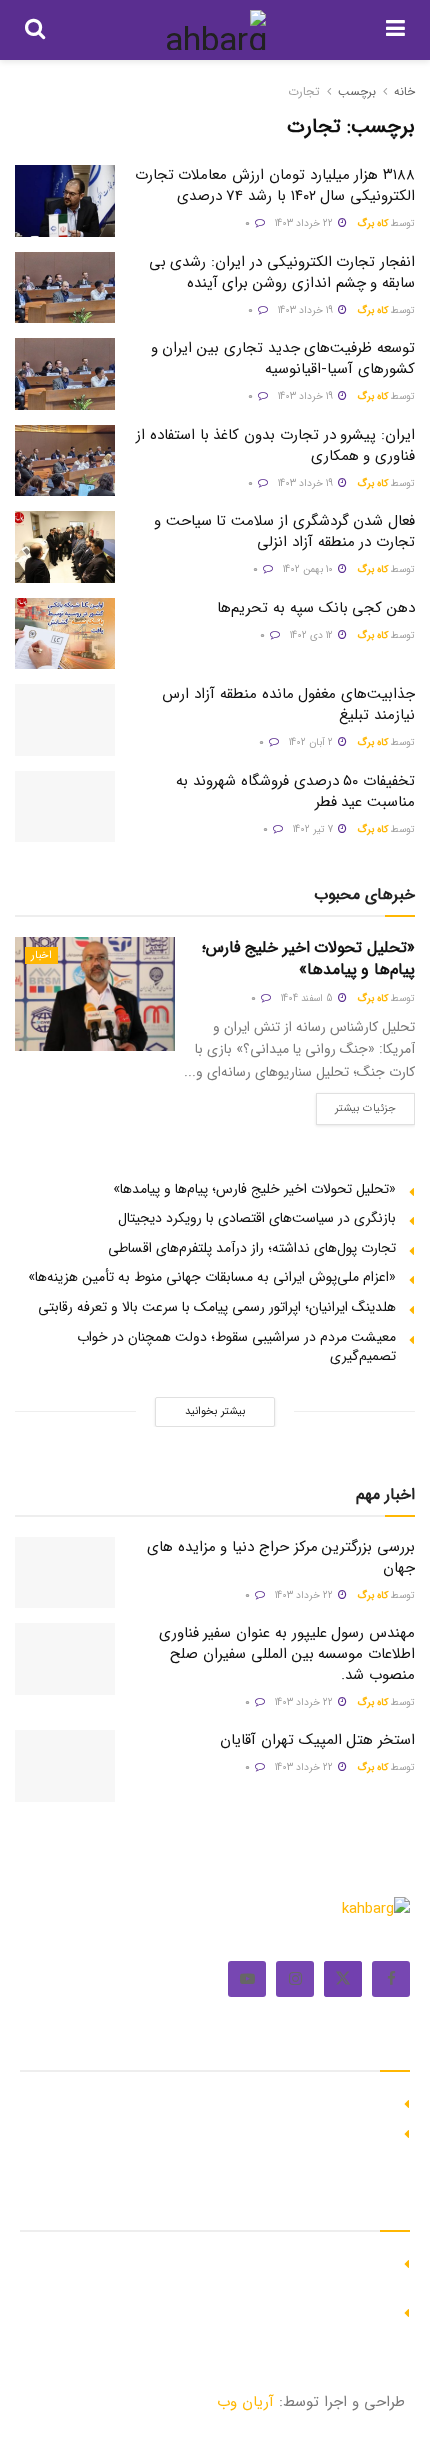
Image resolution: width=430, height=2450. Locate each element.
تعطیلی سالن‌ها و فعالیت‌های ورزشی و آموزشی (259, 2310)
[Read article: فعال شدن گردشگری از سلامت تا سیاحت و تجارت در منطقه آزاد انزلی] (65, 547)
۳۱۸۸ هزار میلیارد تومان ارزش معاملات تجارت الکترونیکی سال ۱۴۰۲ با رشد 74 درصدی (275, 185)
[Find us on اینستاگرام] (295, 1979)
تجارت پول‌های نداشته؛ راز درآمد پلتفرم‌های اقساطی (252, 1248)
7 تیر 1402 (314, 829)
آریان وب (245, 2402)
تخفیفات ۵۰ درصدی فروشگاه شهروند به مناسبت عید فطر (295, 791)
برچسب (357, 91)
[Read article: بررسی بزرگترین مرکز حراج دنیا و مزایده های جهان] (65, 1573)
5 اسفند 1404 (308, 998)
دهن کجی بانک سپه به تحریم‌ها (316, 608)
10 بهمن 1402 (309, 569)
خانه (404, 91)
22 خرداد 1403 (305, 223)
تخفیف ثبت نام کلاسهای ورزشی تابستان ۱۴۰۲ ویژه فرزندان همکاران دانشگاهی (228, 2271)
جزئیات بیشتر (356, 1105)
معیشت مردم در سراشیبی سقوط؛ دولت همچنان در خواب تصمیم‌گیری (236, 1347)
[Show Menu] (395, 30)
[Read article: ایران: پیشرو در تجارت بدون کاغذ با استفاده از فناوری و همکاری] (65, 461)
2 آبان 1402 (312, 742)
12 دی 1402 (313, 635)
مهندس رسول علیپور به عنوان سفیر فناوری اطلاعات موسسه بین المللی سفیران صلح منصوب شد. (287, 1654)
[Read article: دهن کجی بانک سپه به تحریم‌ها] (65, 634)
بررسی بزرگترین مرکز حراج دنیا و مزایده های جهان (281, 1557)
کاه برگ (372, 223)
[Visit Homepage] (215, 30)
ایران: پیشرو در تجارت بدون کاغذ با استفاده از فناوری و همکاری (275, 445)
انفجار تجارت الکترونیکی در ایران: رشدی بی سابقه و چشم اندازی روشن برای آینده (282, 272)
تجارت (304, 91)
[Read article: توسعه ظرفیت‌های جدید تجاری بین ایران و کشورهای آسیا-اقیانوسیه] (65, 374)
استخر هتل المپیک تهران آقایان (317, 1740)
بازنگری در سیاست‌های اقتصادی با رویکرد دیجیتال (257, 1218)
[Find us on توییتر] (343, 1979)
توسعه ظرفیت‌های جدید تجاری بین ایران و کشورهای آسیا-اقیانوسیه (283, 358)
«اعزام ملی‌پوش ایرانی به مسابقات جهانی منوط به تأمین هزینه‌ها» (212, 1277)
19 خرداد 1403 (307, 310)
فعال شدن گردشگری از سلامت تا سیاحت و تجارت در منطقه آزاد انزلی (284, 531)
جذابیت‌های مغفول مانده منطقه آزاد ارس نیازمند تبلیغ (288, 704)
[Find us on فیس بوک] (391, 1979)
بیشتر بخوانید (215, 1411)
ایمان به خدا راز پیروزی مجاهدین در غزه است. (261, 2101)
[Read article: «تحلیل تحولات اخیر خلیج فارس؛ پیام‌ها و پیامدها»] (95, 994)
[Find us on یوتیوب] (247, 1979)
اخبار (41, 955)
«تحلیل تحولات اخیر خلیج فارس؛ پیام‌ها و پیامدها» (308, 958)
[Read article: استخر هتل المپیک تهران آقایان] (65, 1766)
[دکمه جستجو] (35, 30)
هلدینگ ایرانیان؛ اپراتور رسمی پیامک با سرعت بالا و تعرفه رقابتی (217, 1307)
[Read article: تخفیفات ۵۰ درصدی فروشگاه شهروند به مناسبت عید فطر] (65, 807)
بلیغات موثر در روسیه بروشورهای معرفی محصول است (240, 2131)
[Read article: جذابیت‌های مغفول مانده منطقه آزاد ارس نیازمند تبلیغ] (65, 720)
